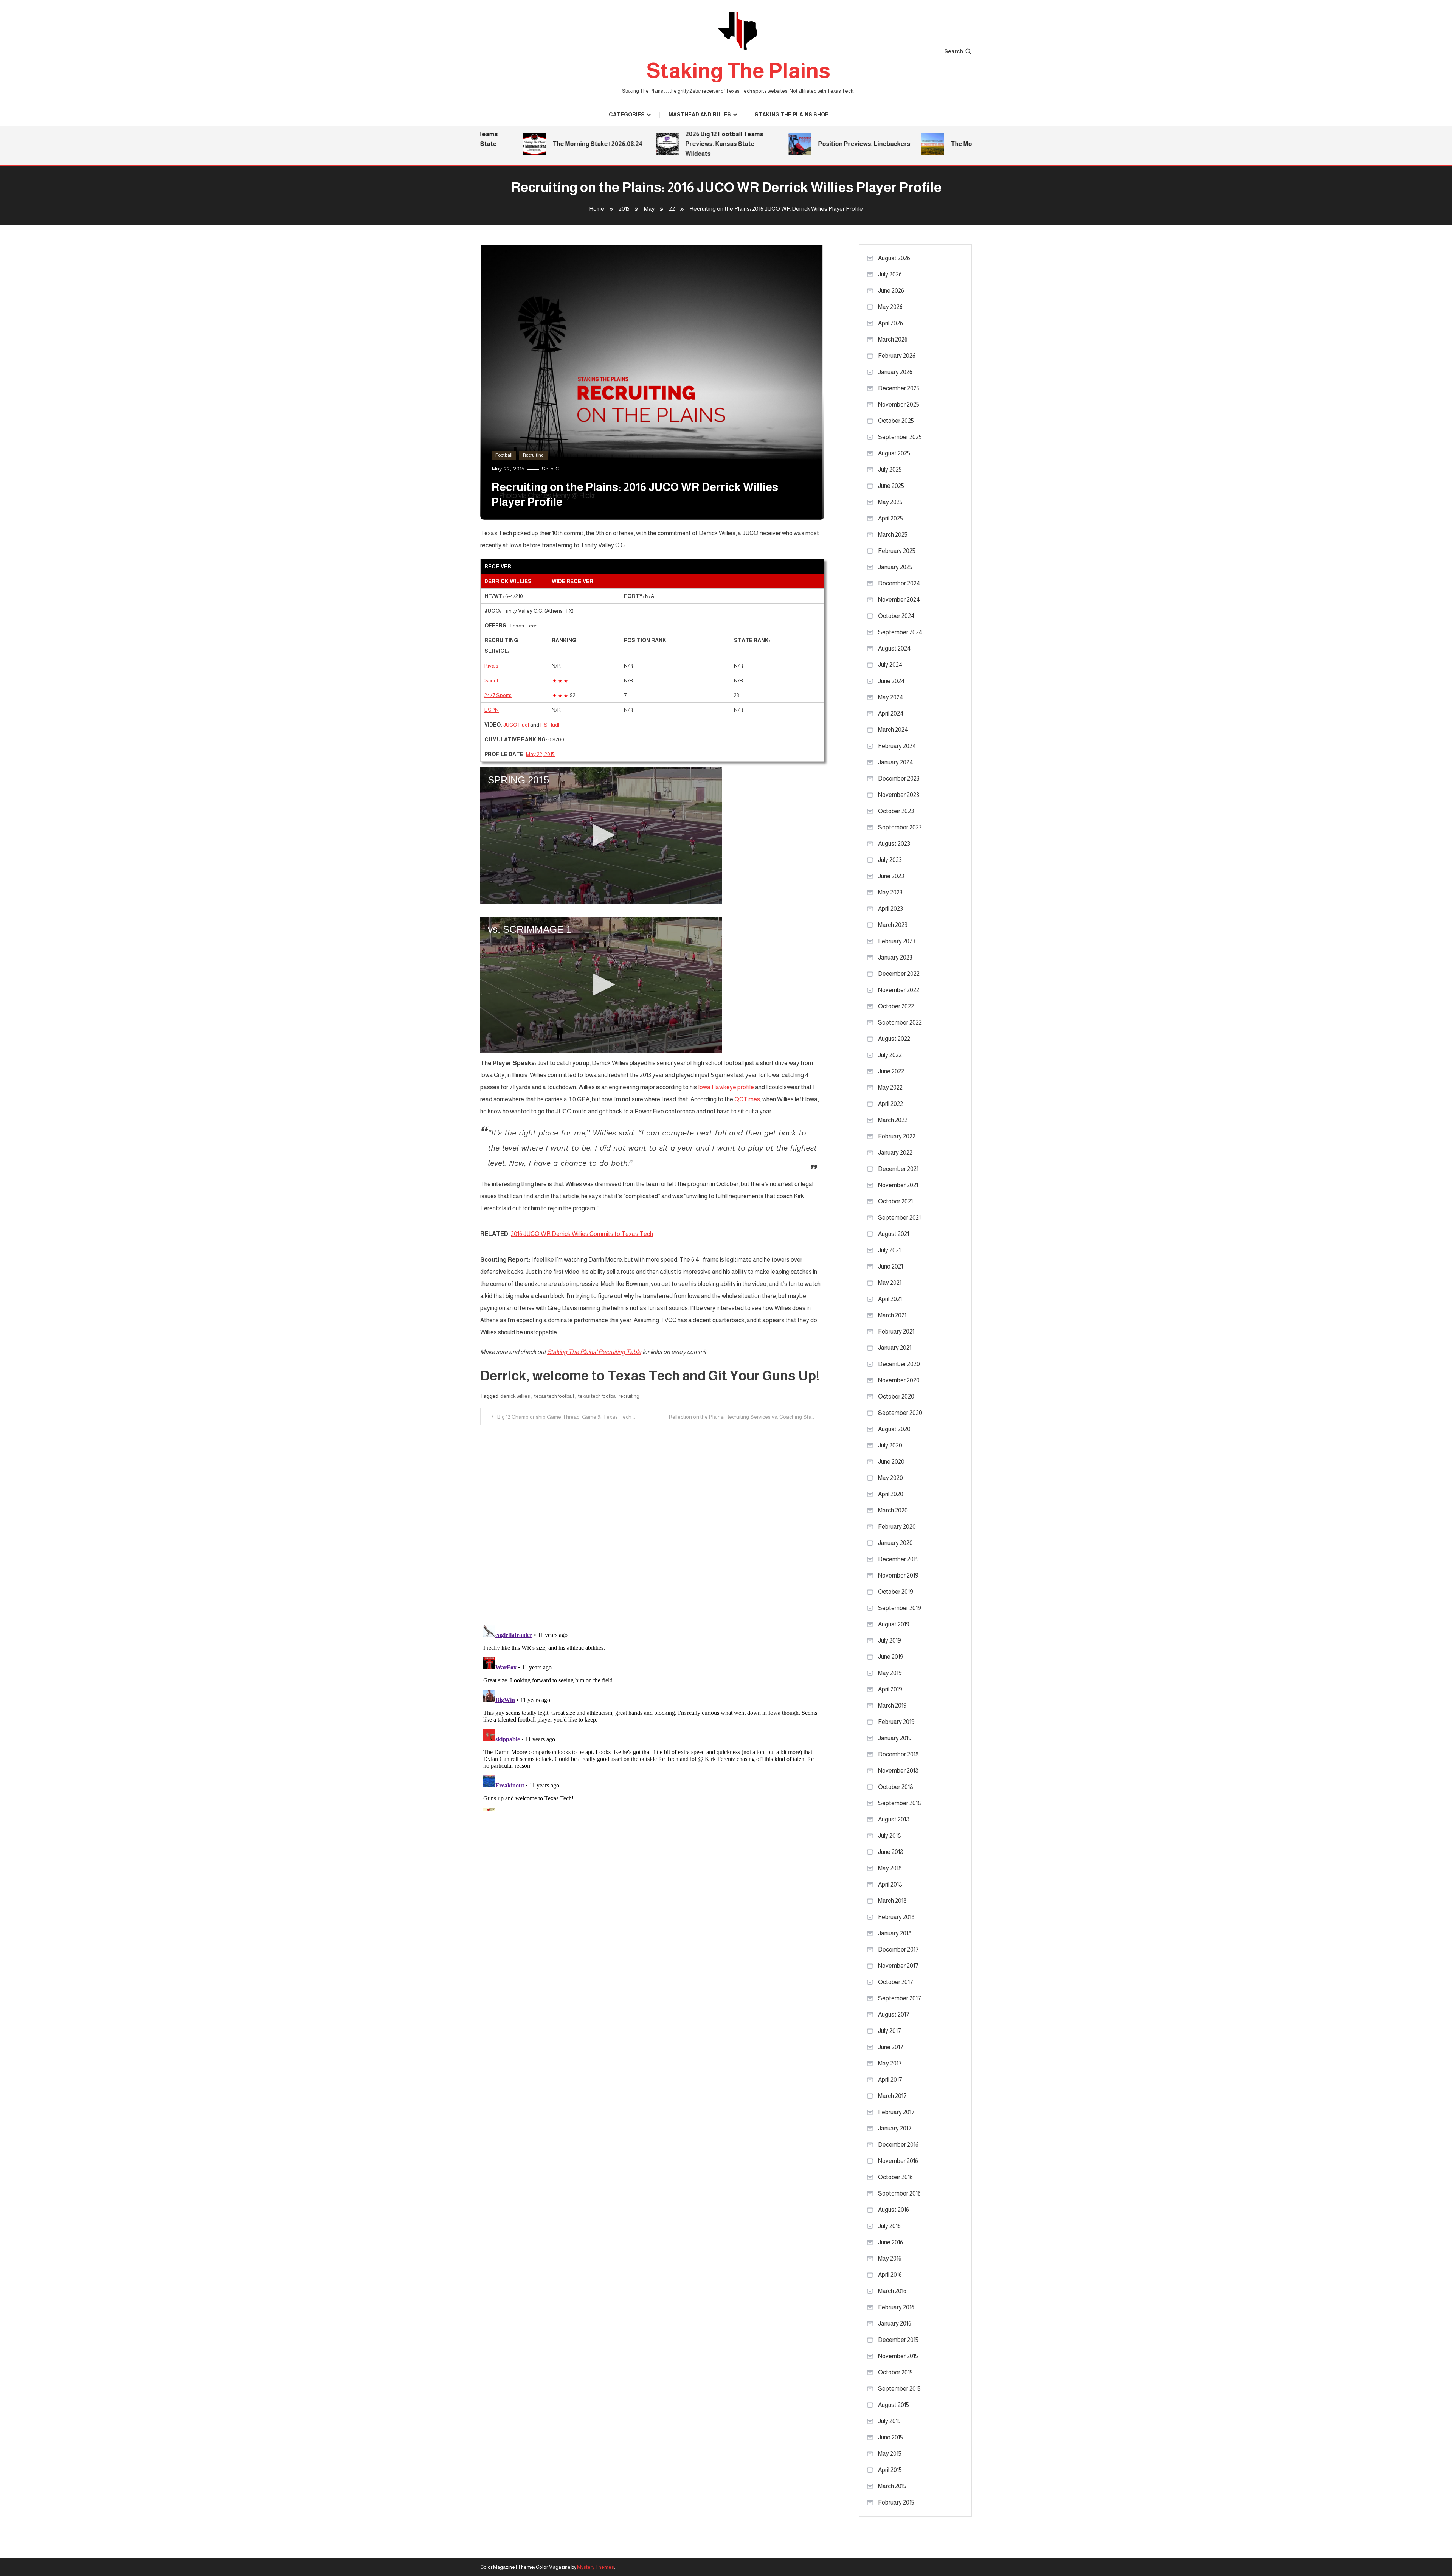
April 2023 (890, 909)
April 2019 (890, 1689)
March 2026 (893, 339)
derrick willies (515, 1396)
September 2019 (900, 1608)
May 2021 (890, 1283)
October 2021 (895, 1201)
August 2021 (894, 1234)
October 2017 (896, 1982)
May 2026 (890, 307)
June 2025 (891, 486)
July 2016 (889, 2226)
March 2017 (892, 2096)
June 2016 (890, 2242)
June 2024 (891, 681)
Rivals (491, 666)
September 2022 (900, 1022)
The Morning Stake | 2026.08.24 (528, 144)
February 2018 (896, 1917)
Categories (627, 115)
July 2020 (890, 1445)
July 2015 (889, 2421)
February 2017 (896, 2112)
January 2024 (896, 762)
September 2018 (900, 1803)
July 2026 (890, 274)
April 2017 (890, 2080)
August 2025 (894, 453)
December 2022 (899, 974)
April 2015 (890, 2470)
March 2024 (893, 730)
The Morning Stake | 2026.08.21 (925, 144)
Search (954, 51)
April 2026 (890, 323)
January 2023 (895, 957)
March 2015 (892, 2486)
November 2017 (898, 1966)
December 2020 (899, 1364)
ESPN (492, 710)
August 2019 (894, 1624)
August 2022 (894, 1039)
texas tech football (554, 1396)
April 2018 (890, 1884)
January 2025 (895, 567)
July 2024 (890, 665)
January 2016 (895, 2324)
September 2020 (900, 1413)
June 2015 (890, 2437)
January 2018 (895, 1933)
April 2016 (890, 2275)
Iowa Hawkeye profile (726, 1087)
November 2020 (899, 1380)
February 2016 (896, 2307)
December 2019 (898, 1559)
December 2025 (899, 388)
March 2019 (892, 1706)
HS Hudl (550, 725)
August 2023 (894, 844)
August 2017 (894, 2015)
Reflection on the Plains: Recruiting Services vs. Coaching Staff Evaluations (747, 1417)
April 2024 (891, 713)
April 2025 (890, 518)
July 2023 (890, 860)
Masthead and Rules (700, 115)
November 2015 (898, 2356)
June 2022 (891, 1071)
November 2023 (899, 795)
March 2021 (892, 1315)
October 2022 (896, 1006)
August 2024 (894, 648)
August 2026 (894, 258)
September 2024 (900, 632)
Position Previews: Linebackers (794, 144)
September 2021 (899, 1218)
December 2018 (898, 1754)
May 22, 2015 (540, 754)
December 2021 (898, 1169)
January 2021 (895, 1348)
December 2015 (898, 2340)
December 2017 (898, 1949)
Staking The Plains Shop (792, 115)
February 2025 (897, 551)
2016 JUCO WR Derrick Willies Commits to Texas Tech (582, 1234)
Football (504, 455)
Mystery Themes (596, 2567)
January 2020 (895, 1543)
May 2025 (890, 502)
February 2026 (897, 356)
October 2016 (895, 2177)
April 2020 (891, 1494)
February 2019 (896, 1722)
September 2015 (899, 2389)
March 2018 (892, 1901)
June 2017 (891, 2047)
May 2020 (890, 1478)
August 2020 (894, 1429)
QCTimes (747, 1099)
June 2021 (890, 1266)
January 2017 (895, 2128)
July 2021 (889, 1250)
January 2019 (895, 1738)
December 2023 (899, 779)
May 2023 (890, 892)
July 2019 (890, 1640)
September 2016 (899, 2193)
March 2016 (892, 2291)
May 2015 (890, 2454)
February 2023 (897, 941)
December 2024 (899, 583)
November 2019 (898, 1575)
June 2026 (891, 291)
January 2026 (895, 372)
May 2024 (891, 697)
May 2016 (890, 2258)
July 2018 (890, 1836)
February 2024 (897, 746)
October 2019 (896, 1592)
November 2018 (898, 1771)
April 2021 (890, 1299)
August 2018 (894, 1819)
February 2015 (896, 2502)
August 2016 (894, 2210)
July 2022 (890, 1055)
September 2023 (900, 827)
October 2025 (896, 421)
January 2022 (895, 1153)
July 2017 (890, 2031)
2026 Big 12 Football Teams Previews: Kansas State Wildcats (655, 144)
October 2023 (896, 811)
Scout (491, 680)
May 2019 (890, 1673)
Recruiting (533, 455)
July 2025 (890, 470)
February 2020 (897, 1527)
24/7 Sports (498, 695)
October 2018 (896, 1787)
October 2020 (896, 1397)
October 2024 (896, 616)
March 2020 (893, 1510)
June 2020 (891, 1462)
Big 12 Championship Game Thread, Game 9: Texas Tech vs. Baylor (571, 1417)
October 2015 (895, 2372)
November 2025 (899, 404)
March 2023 (893, 925)
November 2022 (899, 990)
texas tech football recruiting (609, 1396)
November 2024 (899, 600)
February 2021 (896, 1331)
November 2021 (898, 1185)
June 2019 (891, 1657)
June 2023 (891, 876)
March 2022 (893, 1120)
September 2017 (900, 1998)
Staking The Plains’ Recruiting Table (594, 1352)
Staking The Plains (738, 71)
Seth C (550, 469)
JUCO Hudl (516, 725)
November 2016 (898, 2161)
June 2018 (891, 1852)
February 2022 (897, 1136)
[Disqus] (652, 1520)
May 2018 (890, 1868)
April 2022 (890, 1104)
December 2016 (898, 2145)
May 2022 (890, 1088)
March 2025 (893, 535)
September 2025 (900, 437)
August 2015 (894, 2405)
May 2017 (890, 2063)
